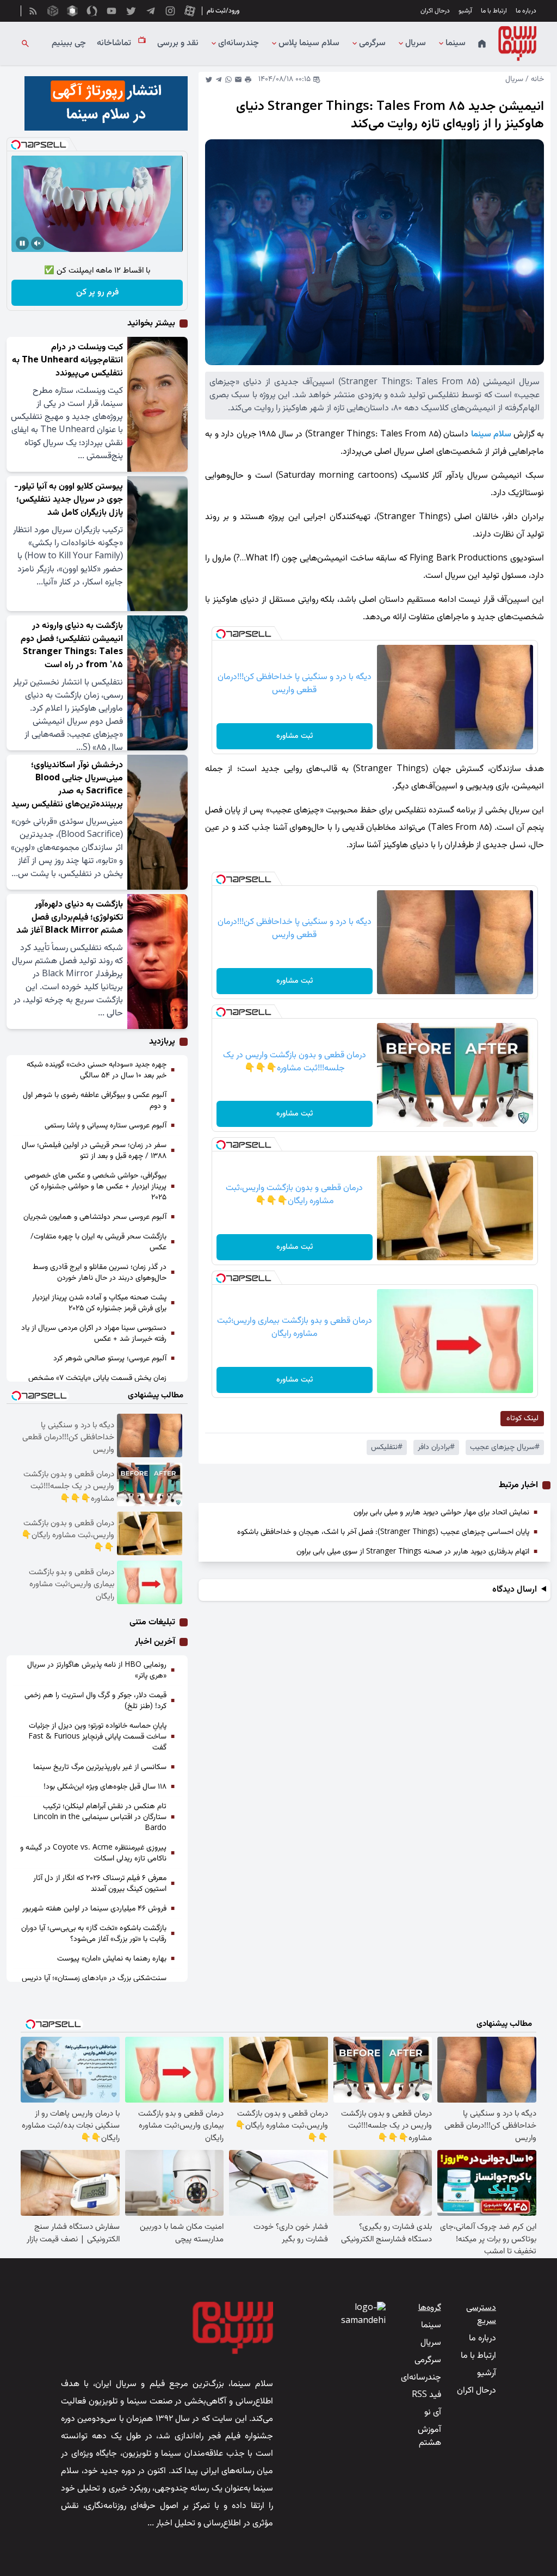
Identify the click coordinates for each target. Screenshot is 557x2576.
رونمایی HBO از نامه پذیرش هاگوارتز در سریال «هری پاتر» (97, 1671)
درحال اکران (435, 11)
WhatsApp (228, 79)
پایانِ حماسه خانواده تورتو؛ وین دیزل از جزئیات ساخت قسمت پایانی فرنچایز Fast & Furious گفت (97, 1737)
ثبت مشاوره (295, 736)
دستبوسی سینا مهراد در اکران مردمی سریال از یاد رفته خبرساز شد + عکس (94, 1334)
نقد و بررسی (178, 44)
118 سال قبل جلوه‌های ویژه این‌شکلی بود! (105, 1787)
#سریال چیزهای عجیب (505, 1447)
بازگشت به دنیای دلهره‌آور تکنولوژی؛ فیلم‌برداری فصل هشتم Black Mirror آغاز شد (70, 918)
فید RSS (426, 2395)
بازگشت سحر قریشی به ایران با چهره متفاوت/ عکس (98, 1242)
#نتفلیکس (387, 1447)
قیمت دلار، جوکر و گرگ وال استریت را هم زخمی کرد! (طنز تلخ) (95, 1701)
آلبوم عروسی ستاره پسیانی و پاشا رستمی (106, 1126)
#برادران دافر (436, 1447)
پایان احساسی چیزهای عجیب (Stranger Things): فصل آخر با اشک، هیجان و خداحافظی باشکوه (383, 1532)
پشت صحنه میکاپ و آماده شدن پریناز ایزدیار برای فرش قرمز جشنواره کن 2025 (99, 1303)
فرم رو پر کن (97, 292)
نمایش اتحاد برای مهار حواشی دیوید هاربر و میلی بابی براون (441, 1513)
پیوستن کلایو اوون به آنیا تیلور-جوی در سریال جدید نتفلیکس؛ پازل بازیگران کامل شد (69, 500)
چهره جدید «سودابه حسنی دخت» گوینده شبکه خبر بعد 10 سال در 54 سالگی (97, 1070)
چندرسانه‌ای (239, 44)
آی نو (433, 2412)
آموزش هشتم (429, 2436)
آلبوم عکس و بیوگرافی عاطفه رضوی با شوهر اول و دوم (95, 1101)
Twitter (209, 79)
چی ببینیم (69, 44)
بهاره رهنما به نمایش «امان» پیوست (112, 1959)
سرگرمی (372, 44)
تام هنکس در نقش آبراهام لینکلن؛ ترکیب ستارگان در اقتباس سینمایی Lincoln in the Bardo (100, 1817)
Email (238, 79)
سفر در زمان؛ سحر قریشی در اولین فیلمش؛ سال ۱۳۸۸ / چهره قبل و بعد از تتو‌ (94, 1151)
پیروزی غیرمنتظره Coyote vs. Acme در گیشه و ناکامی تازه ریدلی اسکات (93, 1853)
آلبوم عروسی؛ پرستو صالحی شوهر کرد (110, 1359)
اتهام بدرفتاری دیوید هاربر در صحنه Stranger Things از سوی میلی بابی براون (413, 1552)
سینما (456, 44)
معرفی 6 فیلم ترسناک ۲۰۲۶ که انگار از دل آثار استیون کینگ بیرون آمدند (100, 1884)
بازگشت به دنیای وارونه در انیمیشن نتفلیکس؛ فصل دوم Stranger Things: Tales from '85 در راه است (72, 646)
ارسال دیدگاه (515, 1590)
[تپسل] (221, 634)
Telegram (219, 79)
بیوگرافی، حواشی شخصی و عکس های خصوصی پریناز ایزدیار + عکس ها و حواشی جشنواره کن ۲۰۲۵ (95, 1187)
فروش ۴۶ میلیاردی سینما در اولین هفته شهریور (94, 1909)
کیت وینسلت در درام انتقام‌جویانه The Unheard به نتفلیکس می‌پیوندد (67, 360)
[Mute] (38, 243)
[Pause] (22, 243)
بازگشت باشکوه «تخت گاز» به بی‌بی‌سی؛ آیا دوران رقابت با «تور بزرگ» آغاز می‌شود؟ (94, 1934)
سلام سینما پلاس (309, 44)
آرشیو (465, 11)
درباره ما (526, 11)
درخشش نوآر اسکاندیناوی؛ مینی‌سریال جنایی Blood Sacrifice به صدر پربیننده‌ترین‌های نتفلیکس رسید (67, 785)
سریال (416, 44)
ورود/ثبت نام (223, 11)
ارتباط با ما (494, 11)
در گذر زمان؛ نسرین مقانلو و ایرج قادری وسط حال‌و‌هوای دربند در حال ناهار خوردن (100, 1273)
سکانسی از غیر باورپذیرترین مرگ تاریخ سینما (100, 1767)
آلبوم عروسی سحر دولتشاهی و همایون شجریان (95, 1217)
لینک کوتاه (522, 1419)
